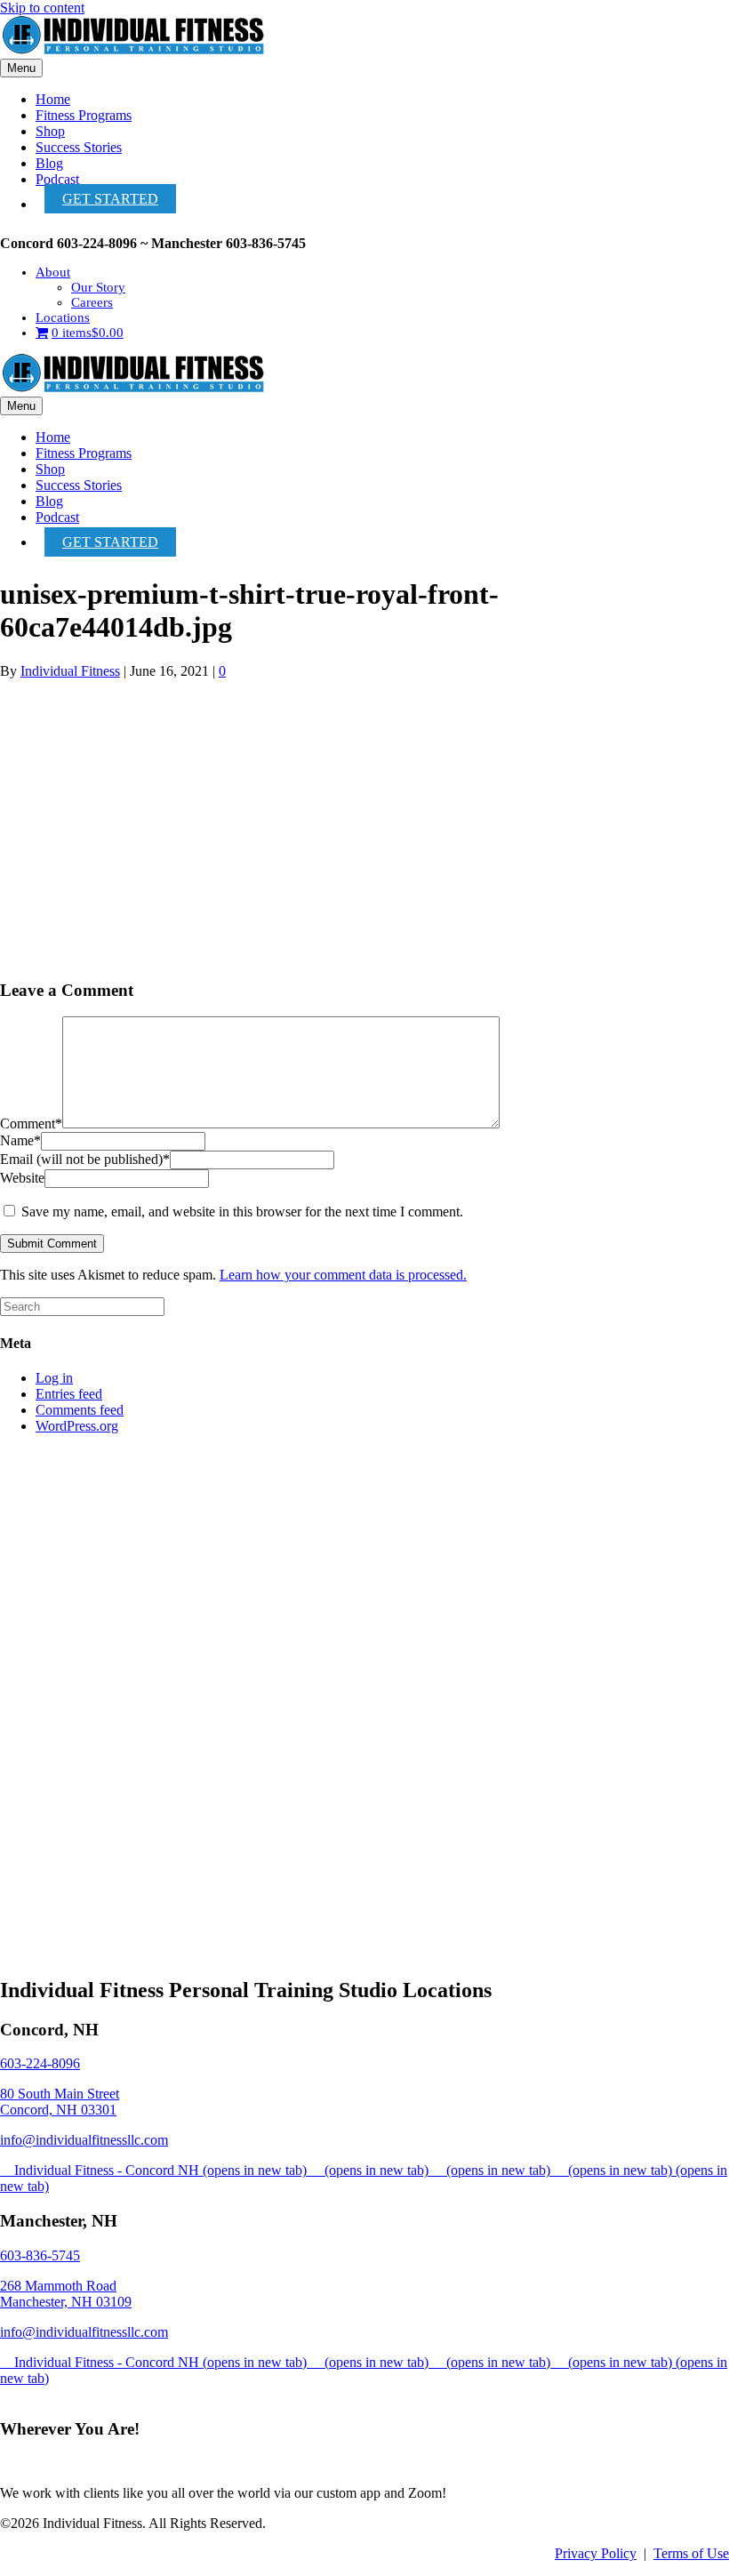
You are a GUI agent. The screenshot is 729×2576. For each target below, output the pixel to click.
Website (22, 1178)
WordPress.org (77, 1426)
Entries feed (69, 1394)
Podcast (57, 179)
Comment (31, 1123)
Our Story (98, 287)
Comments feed (80, 1410)
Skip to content (42, 8)
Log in (54, 1378)
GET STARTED (110, 199)
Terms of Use (691, 2553)
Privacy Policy (596, 2553)
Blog (49, 163)
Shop (50, 131)
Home (53, 99)
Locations (63, 317)
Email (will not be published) (85, 1159)
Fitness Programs (84, 115)
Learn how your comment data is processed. (343, 1275)
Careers (92, 302)
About (53, 272)
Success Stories (79, 147)
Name (20, 1140)
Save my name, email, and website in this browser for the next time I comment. (242, 1212)
